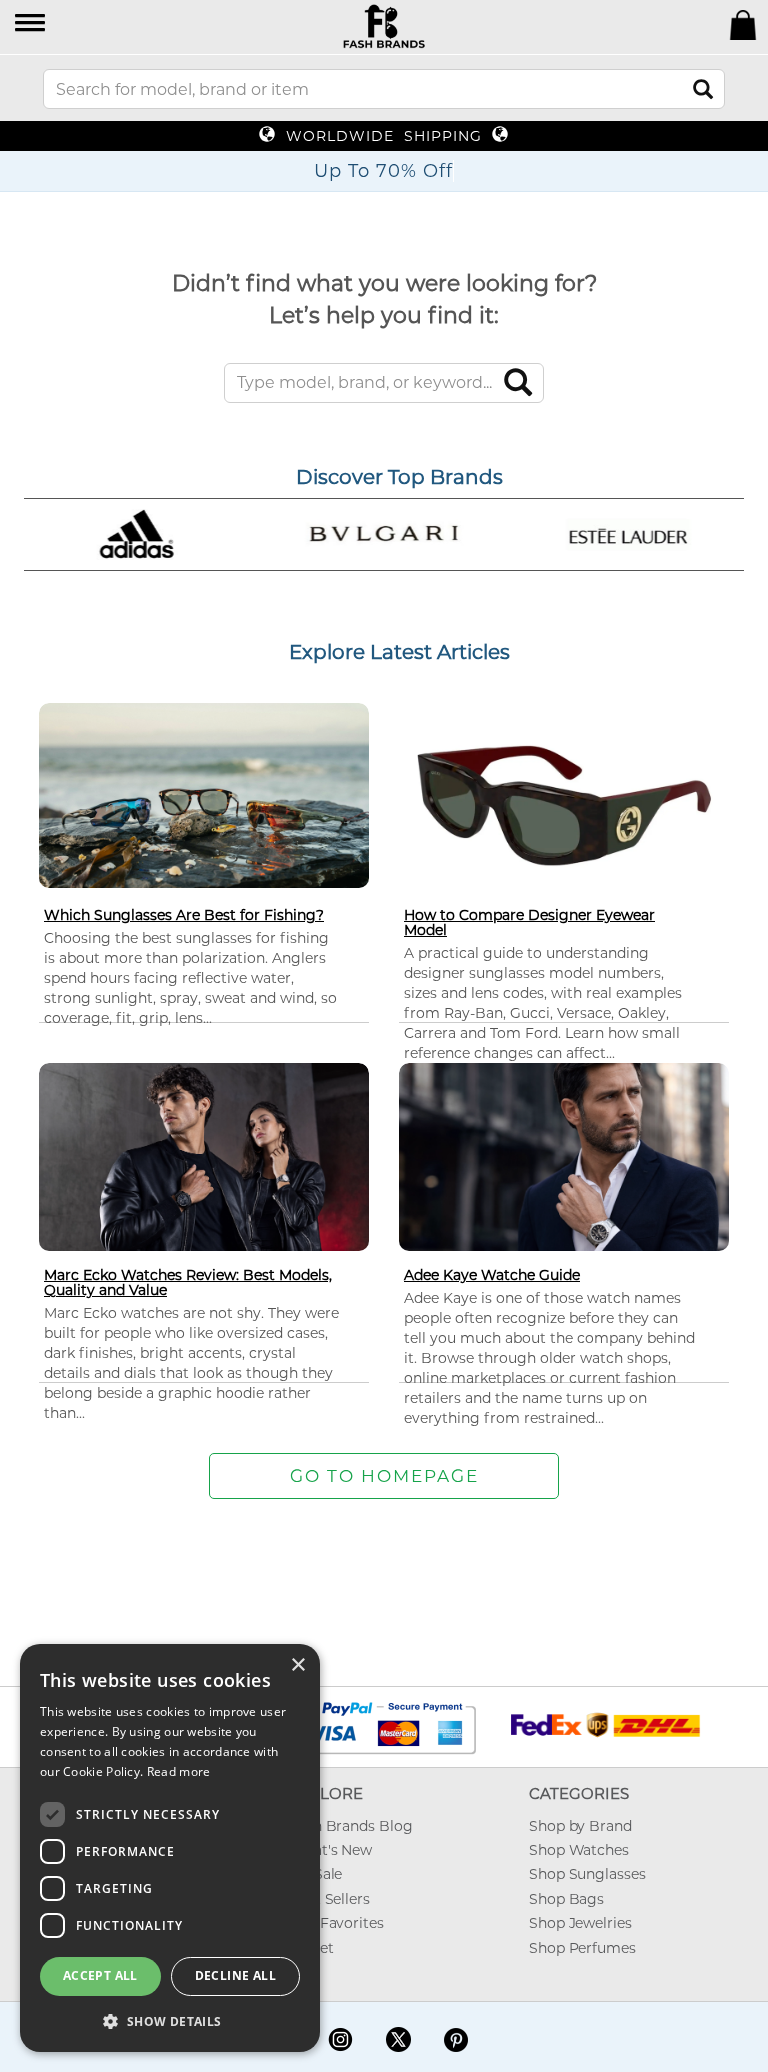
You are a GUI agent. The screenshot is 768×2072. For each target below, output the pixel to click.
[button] (31, 24)
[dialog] (170, 1848)
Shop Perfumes (582, 1948)
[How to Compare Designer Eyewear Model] (564, 804)
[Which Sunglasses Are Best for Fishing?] (204, 793)
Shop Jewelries (580, 1923)
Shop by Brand (580, 1826)
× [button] (297, 1665)
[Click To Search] (703, 89)
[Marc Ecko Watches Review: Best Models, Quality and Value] (204, 1155)
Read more (179, 1771)
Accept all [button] (100, 1975)
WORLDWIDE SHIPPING (384, 136)
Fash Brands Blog (350, 1826)
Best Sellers (329, 1899)
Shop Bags (566, 1899)
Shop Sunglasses (587, 1874)
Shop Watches (579, 1850)
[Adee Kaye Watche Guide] (564, 1155)
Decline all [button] (235, 1975)
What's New (330, 1850)
